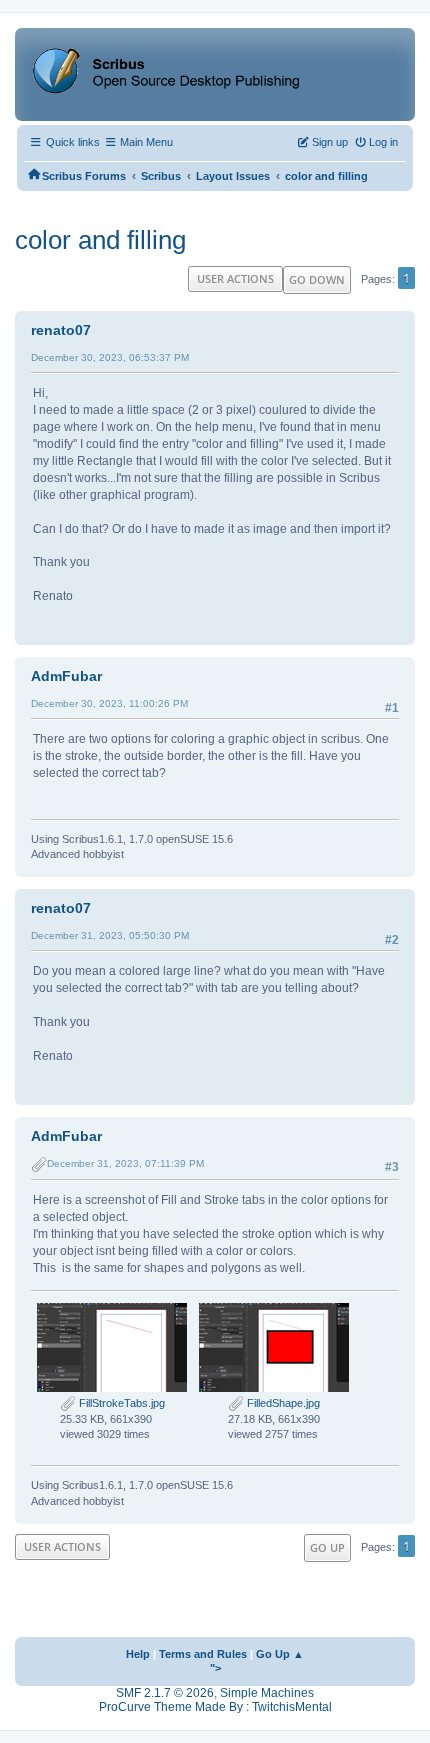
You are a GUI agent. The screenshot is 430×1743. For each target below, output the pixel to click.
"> (215, 1668)
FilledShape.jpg (282, 1403)
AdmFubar (66, 676)
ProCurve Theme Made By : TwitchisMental (215, 1707)
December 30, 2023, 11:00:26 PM (109, 703)
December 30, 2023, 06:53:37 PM (110, 357)
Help (138, 1654)
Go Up (327, 1547)
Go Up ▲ (280, 1654)
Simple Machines (267, 1693)
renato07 (61, 330)
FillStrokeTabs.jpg (120, 1403)
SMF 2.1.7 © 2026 (165, 1693)
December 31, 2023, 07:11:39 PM (125, 1163)
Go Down (317, 279)
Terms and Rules (203, 1654)
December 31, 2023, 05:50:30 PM (110, 935)
